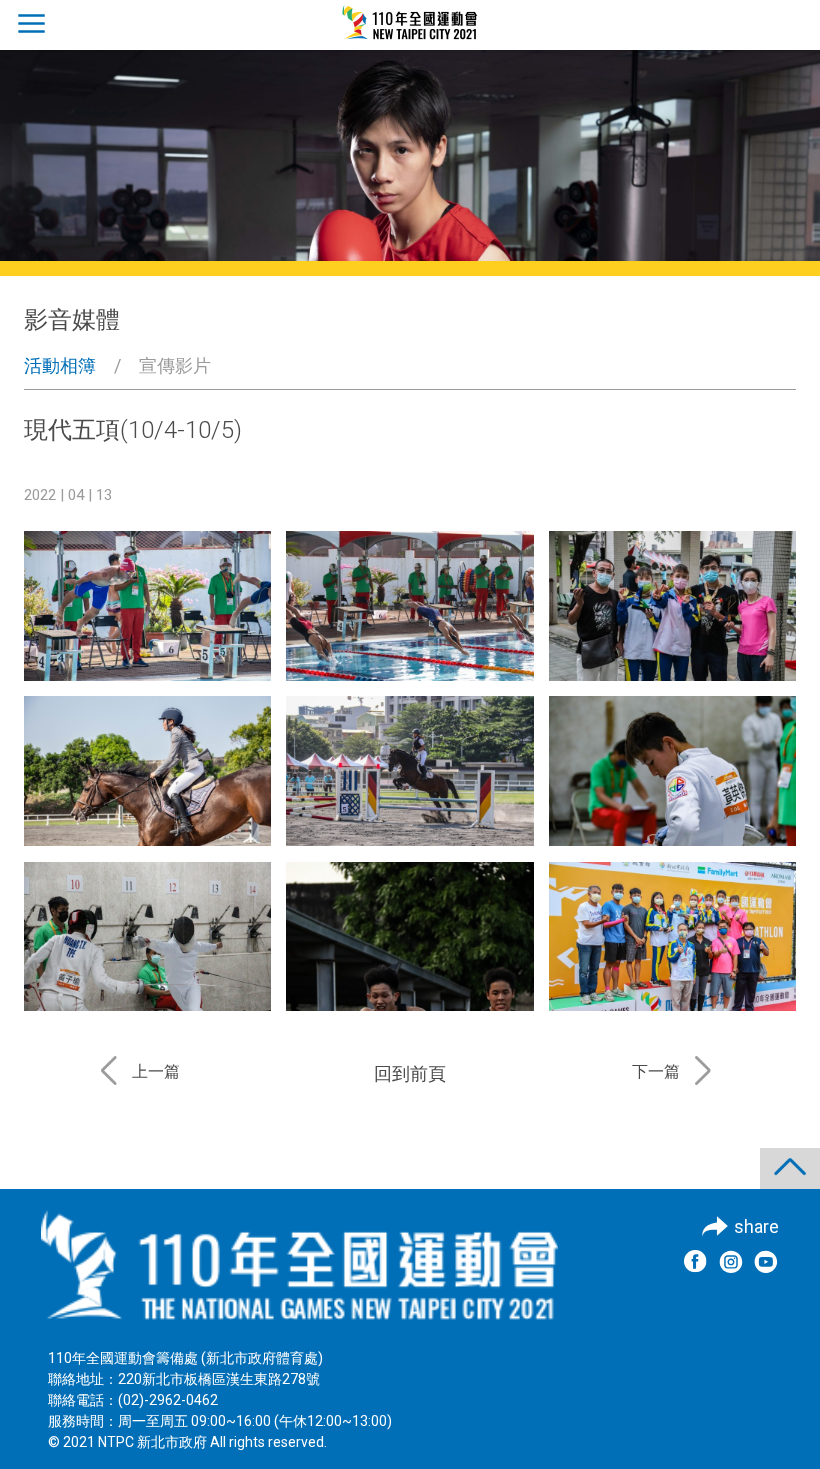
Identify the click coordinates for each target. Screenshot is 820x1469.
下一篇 (656, 1071)
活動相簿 (60, 365)
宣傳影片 (175, 365)
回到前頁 (410, 1073)
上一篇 (156, 1071)
